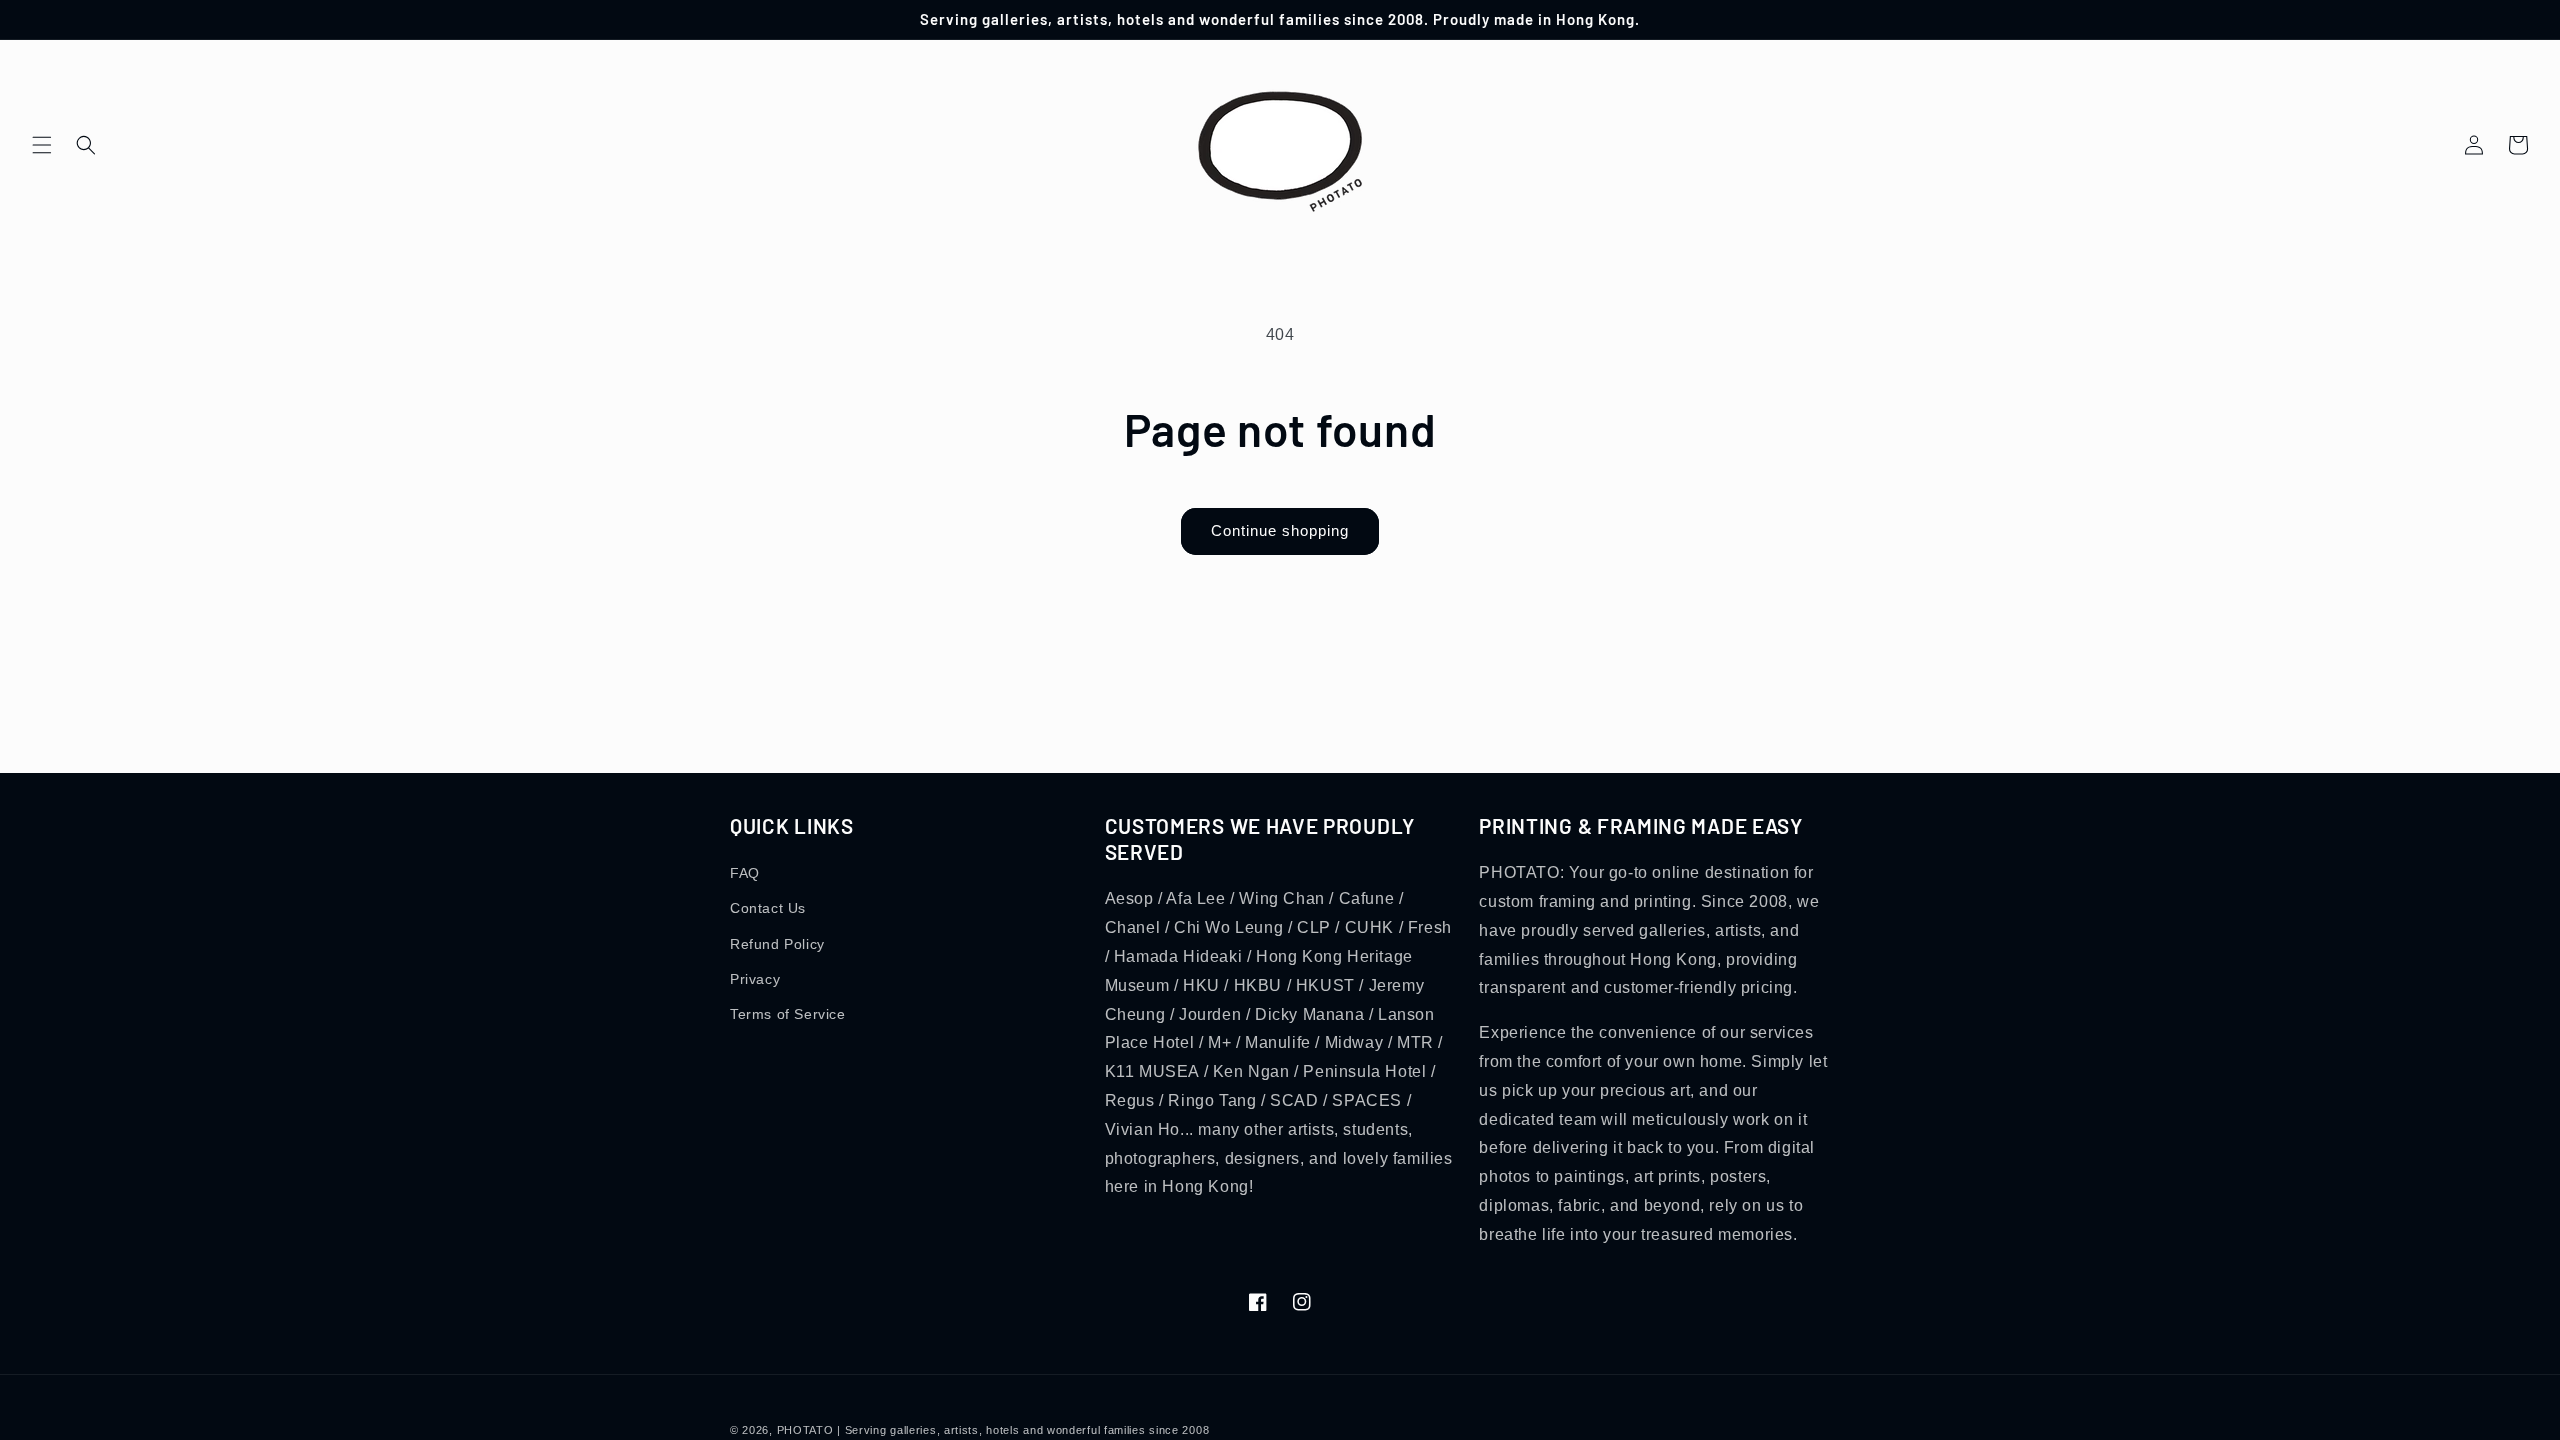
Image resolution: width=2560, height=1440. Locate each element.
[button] (42, 145)
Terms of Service (788, 1014)
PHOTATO (805, 1430)
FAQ (745, 873)
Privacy (755, 979)
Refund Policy (777, 944)
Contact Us (768, 908)
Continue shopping (1280, 530)
